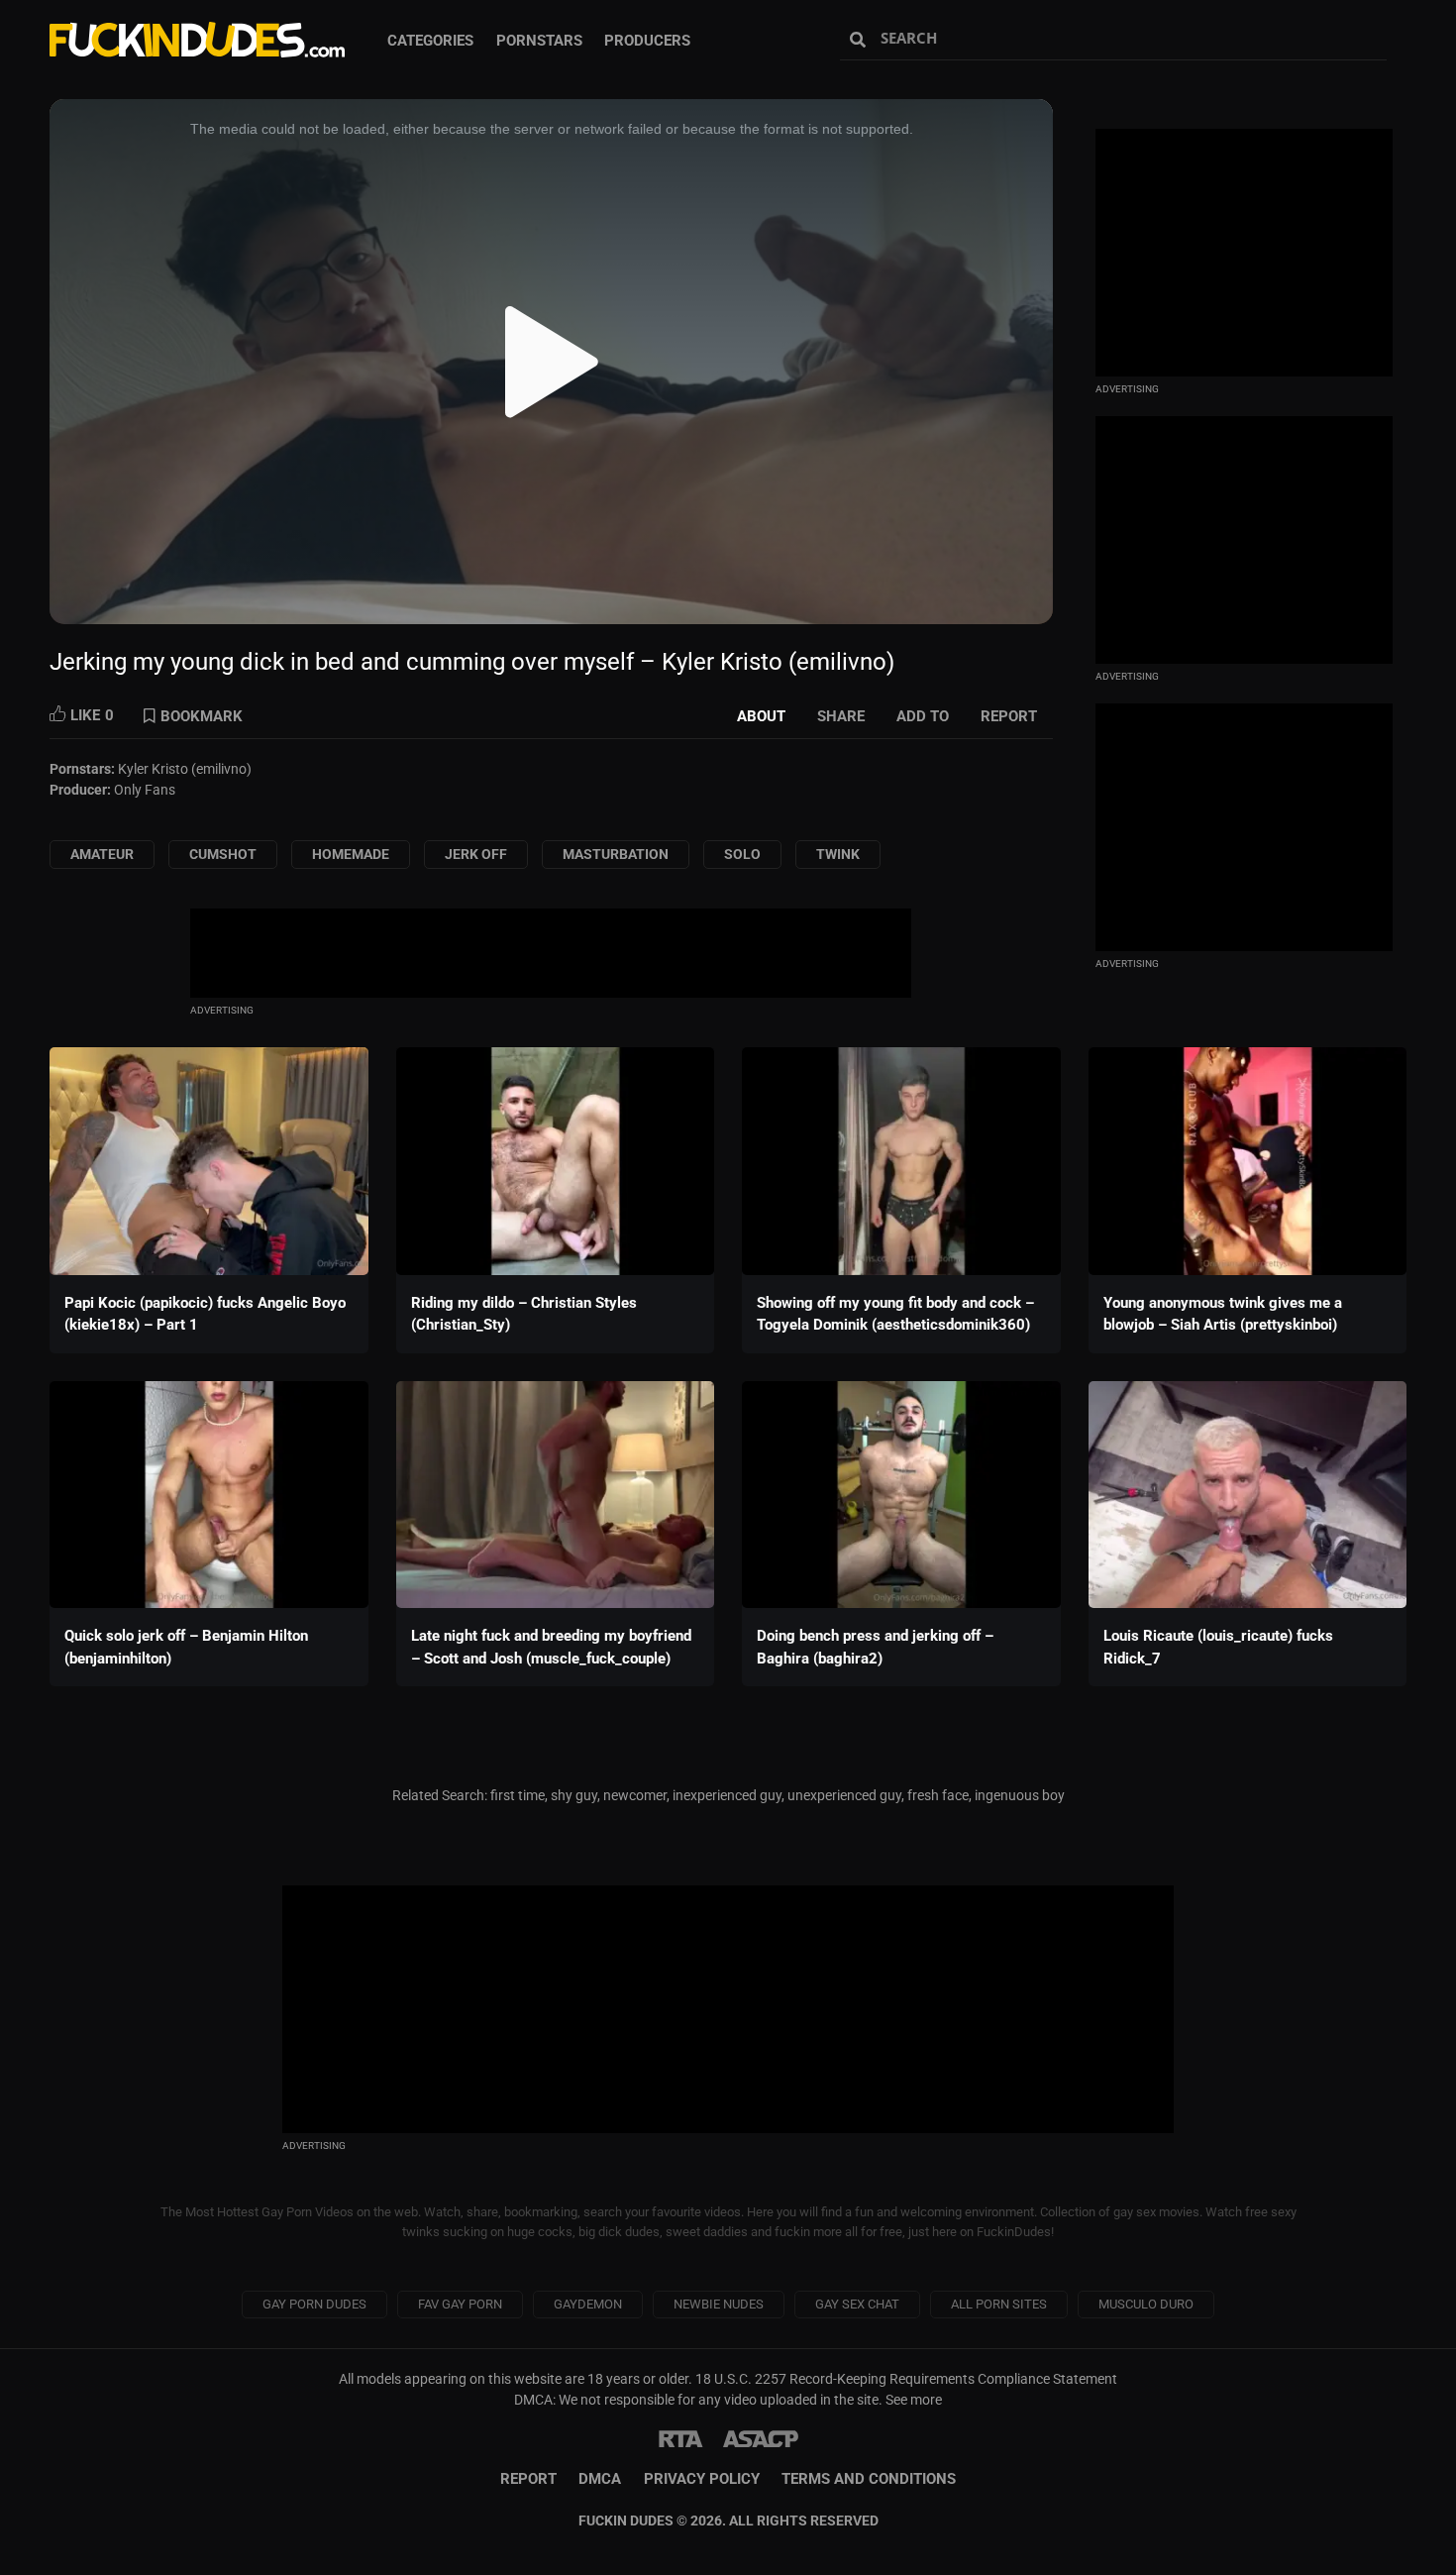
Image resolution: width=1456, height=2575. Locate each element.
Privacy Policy (702, 2479)
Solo (742, 854)
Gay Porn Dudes (314, 2304)
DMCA (600, 2479)
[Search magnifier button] (860, 40)
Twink (838, 854)
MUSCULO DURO (1146, 2304)
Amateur (102, 854)
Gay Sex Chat (857, 2304)
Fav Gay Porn (460, 2304)
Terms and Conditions (869, 2479)
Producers (647, 41)
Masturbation (616, 854)
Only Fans (145, 790)
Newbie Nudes (719, 2304)
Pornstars (539, 41)
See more (914, 2400)
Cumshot (223, 854)
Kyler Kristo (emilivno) (185, 769)
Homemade (351, 854)
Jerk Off (476, 854)
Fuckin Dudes (198, 40)
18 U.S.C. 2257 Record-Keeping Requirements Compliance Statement (906, 2379)
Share (841, 716)
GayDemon (588, 2304)
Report (1009, 716)
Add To (923, 716)
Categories (430, 41)
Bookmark (202, 716)
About (761, 716)
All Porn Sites (999, 2304)
